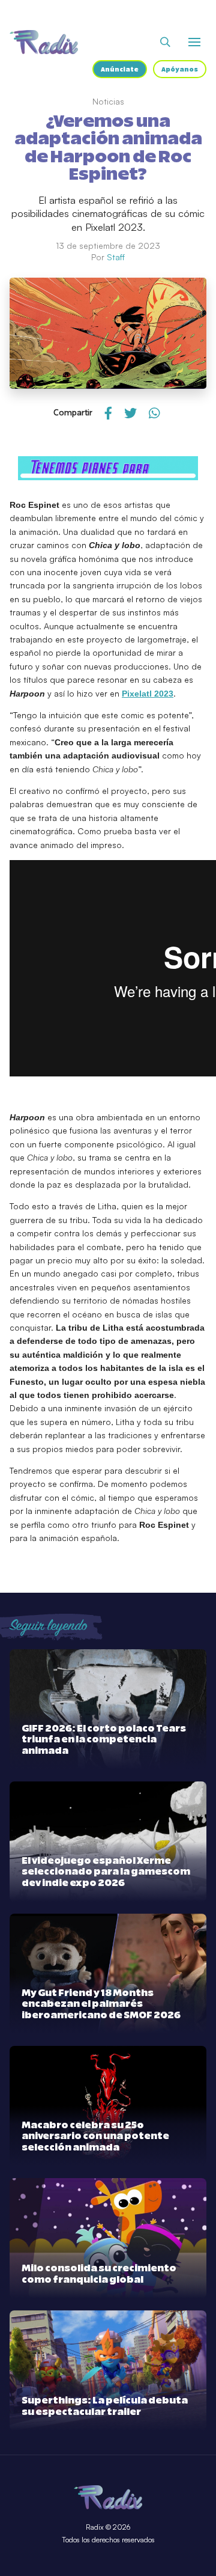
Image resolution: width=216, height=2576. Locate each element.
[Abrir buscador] (165, 42)
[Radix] (44, 42)
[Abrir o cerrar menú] (194, 42)
